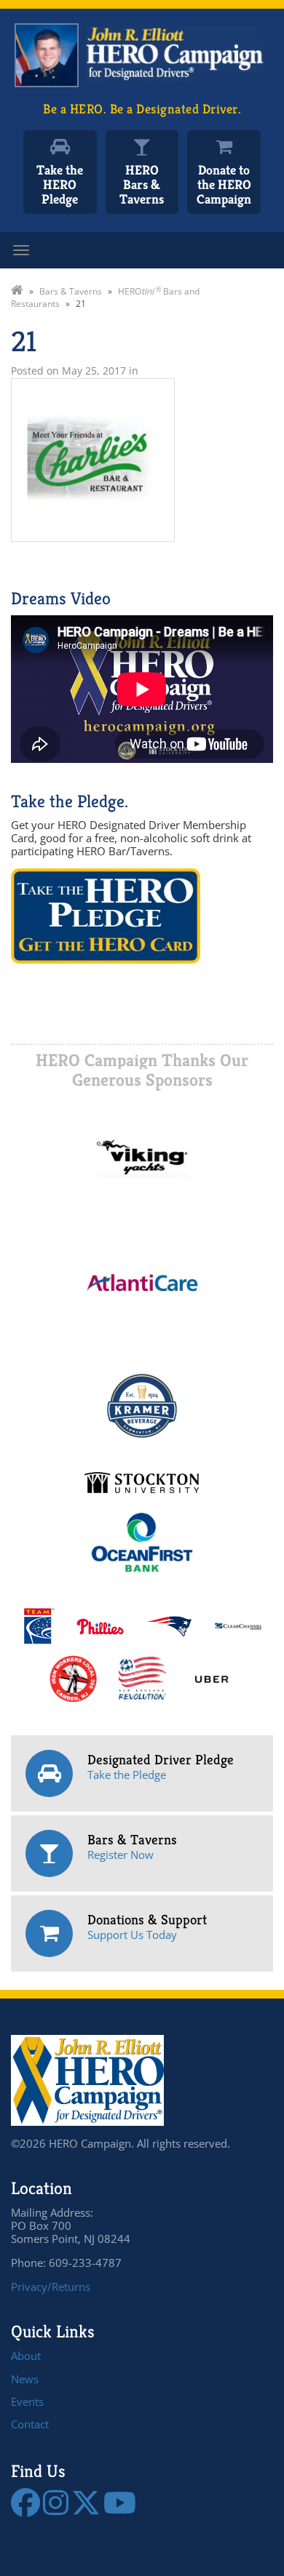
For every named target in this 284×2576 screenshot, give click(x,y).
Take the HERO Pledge (60, 184)
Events (27, 2401)
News (25, 2379)
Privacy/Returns (51, 2287)
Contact (30, 2424)
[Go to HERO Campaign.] (17, 291)
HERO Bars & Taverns (142, 184)
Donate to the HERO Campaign (224, 184)
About (26, 2356)
